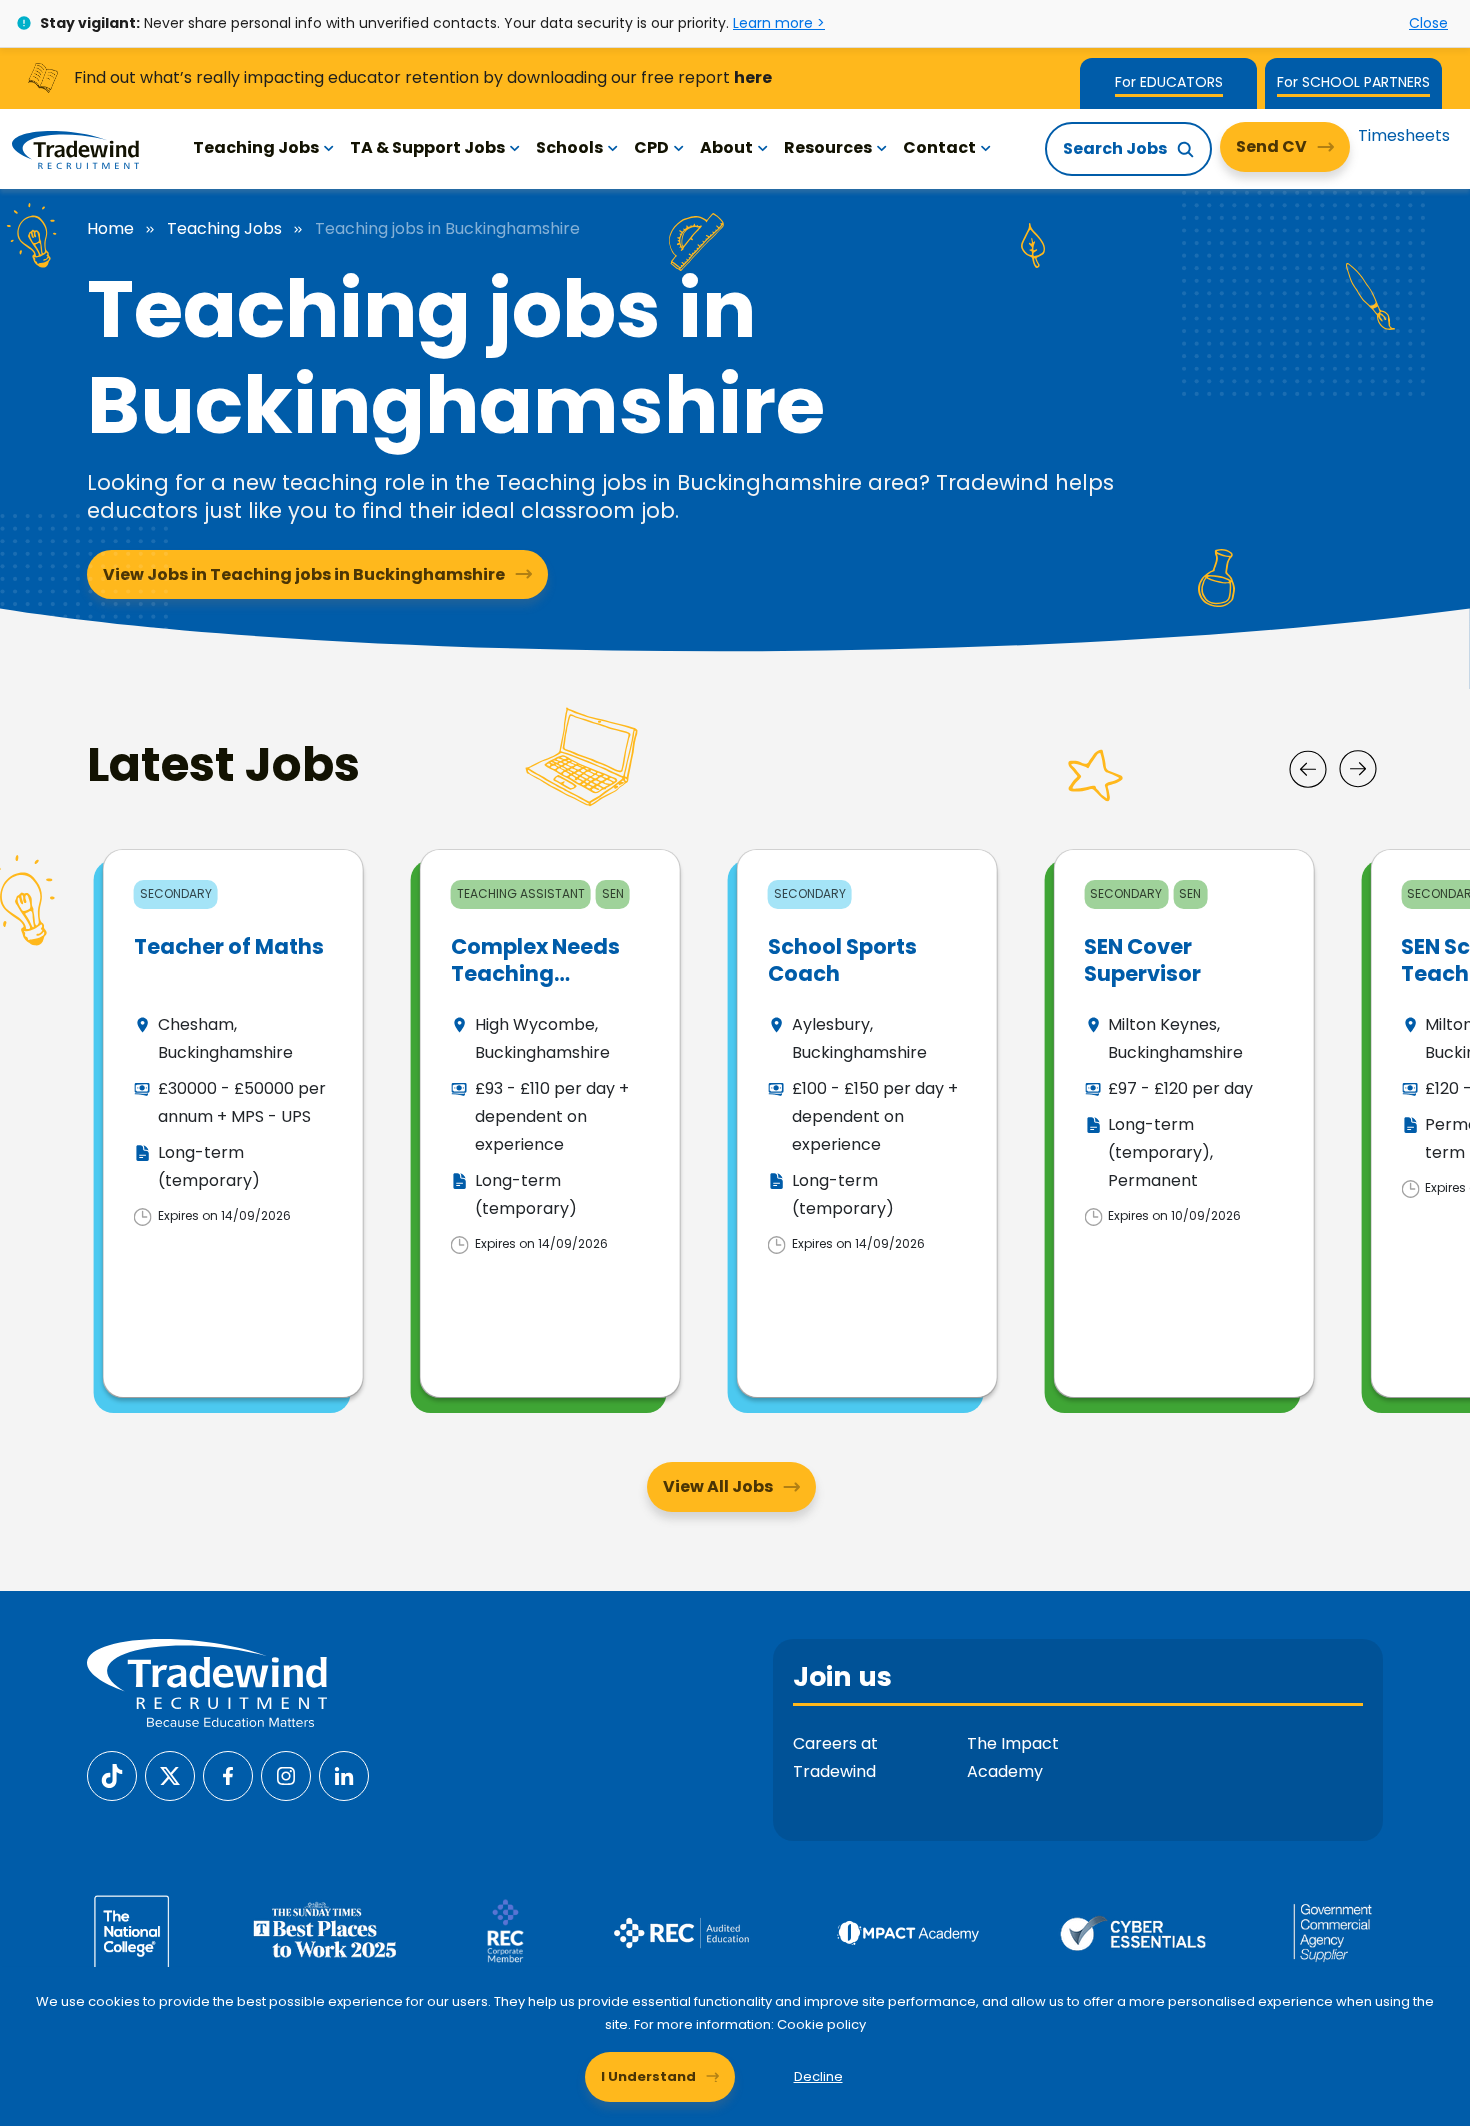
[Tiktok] (112, 1774)
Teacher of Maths (229, 946)
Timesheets (1404, 135)
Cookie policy (821, 2024)
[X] (170, 1774)
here (753, 77)
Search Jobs (1115, 148)
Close (1428, 23)
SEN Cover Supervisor (1142, 960)
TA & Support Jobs (427, 147)
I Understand (648, 2076)
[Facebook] (228, 1774)
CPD (651, 147)
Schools (569, 147)
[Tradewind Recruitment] (75, 149)
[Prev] (1308, 769)
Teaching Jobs (256, 147)
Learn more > (779, 23)
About (726, 147)
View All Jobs (718, 1486)
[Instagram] (286, 1774)
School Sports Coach (842, 960)
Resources (828, 147)
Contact (939, 147)
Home (110, 229)
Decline (818, 2076)
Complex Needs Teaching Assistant (535, 974)
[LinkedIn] (344, 1774)
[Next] (1358, 769)
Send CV (1271, 146)
